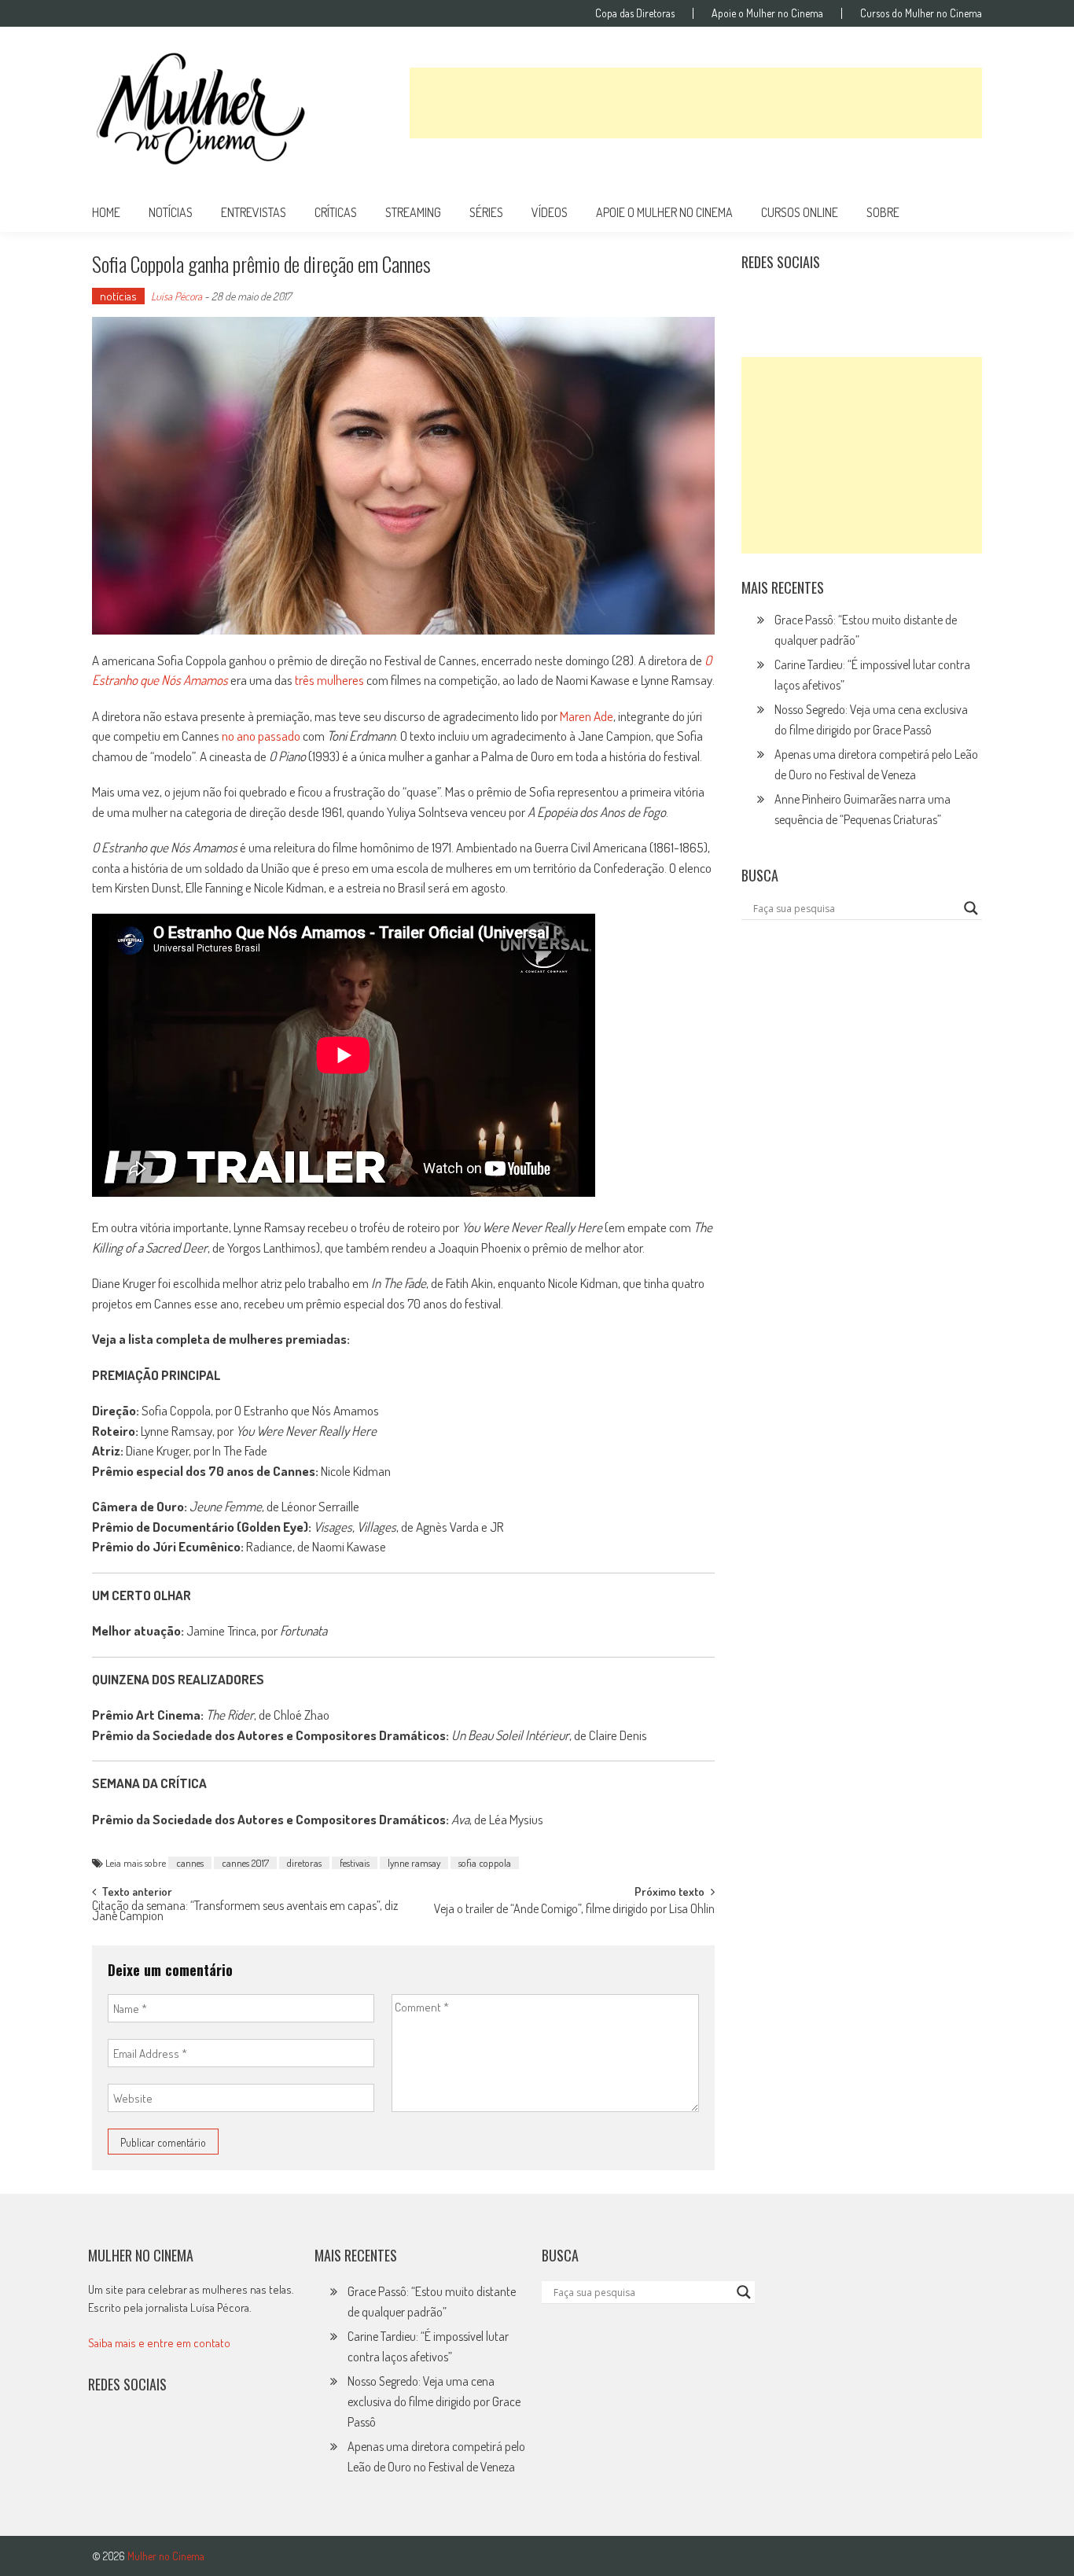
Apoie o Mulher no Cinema (767, 13)
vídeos (550, 212)
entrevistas (254, 212)
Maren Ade (587, 716)
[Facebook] (896, 301)
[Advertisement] (696, 103)
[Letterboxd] (793, 301)
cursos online (800, 212)
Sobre (883, 212)
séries (486, 212)
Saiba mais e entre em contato (159, 2343)
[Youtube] (862, 301)
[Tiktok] (828, 301)
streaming (413, 212)
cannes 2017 (245, 1863)
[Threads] (930, 301)
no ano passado (261, 736)
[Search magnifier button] (971, 908)
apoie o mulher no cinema (664, 212)
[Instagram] (759, 301)
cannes (190, 1863)
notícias (171, 212)
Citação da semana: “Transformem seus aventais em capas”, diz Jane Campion (245, 1912)
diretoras (304, 1863)
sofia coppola (485, 1863)
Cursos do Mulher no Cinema (921, 13)
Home (106, 212)
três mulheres (329, 680)
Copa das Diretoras (635, 13)
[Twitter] (139, 2435)
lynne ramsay (414, 1863)
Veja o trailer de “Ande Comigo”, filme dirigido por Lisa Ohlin (574, 1910)
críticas (336, 212)
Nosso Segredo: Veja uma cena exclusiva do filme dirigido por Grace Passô (434, 2401)
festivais (355, 1863)
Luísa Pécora (177, 296)
